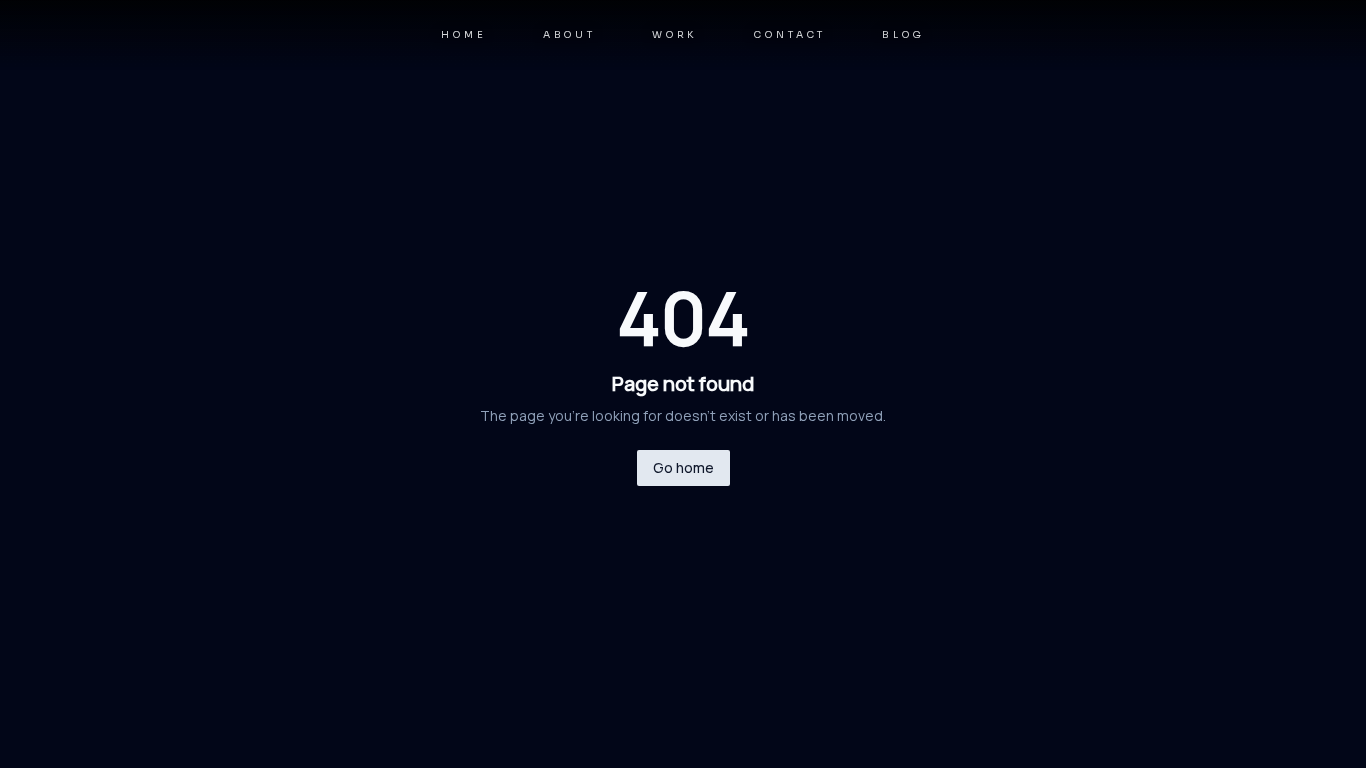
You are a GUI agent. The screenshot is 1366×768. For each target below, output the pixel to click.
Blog (903, 35)
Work (675, 35)
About (569, 35)
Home (463, 35)
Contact (790, 35)
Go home (683, 467)
